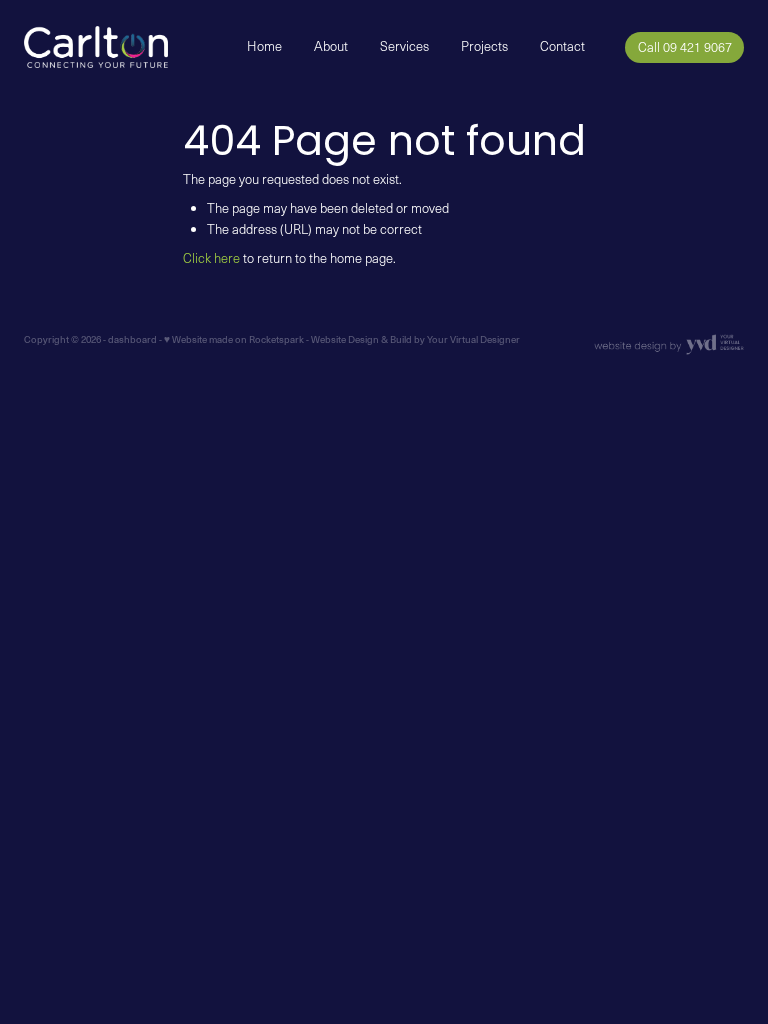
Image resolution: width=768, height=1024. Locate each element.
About (331, 46)
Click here (211, 258)
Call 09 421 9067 (685, 47)
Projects (484, 46)
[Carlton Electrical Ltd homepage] (96, 47)
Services (404, 46)
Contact (562, 46)
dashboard (132, 339)
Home (264, 46)
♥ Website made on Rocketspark (234, 339)
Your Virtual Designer (473, 339)
